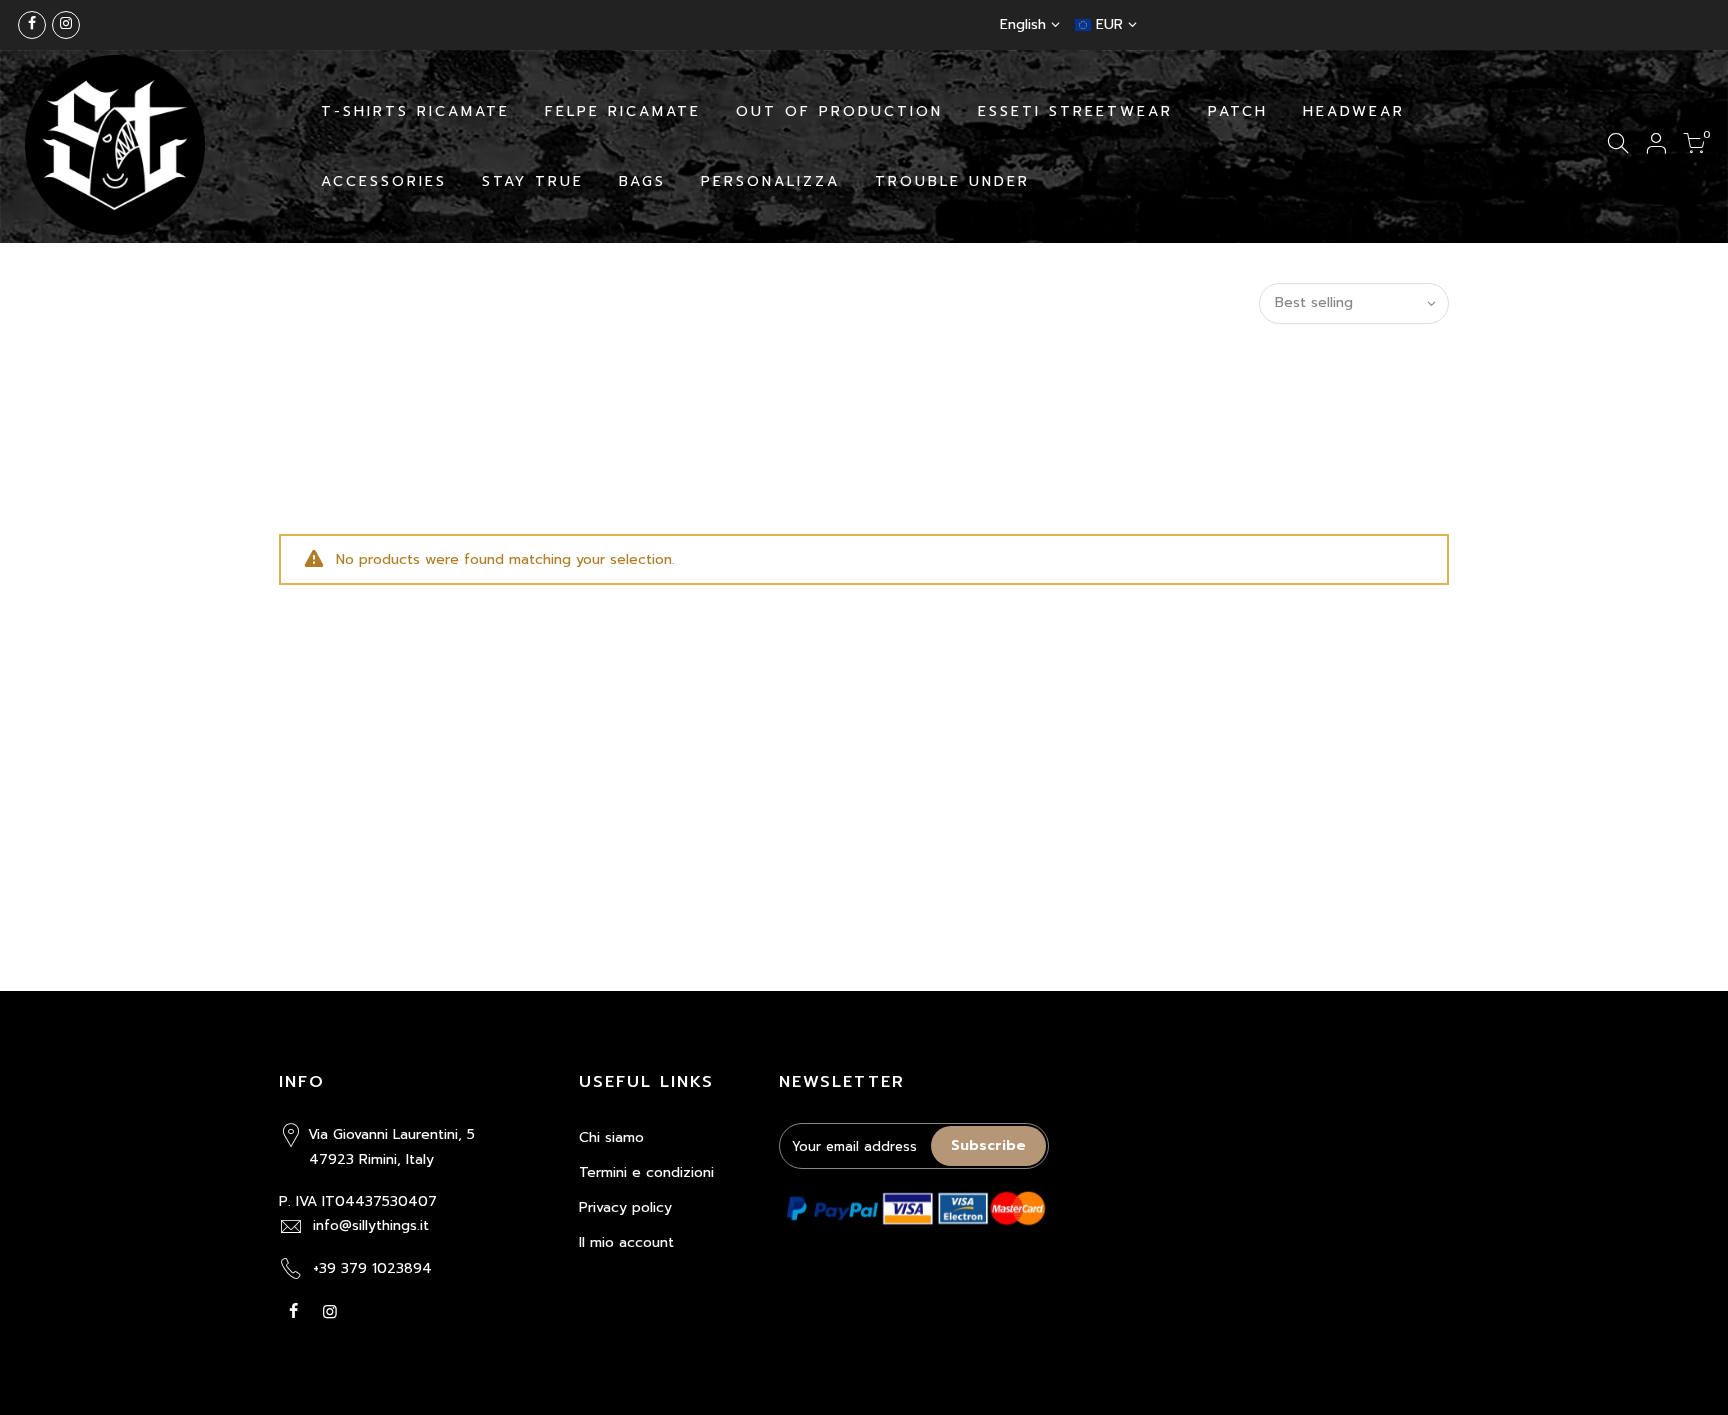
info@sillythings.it (371, 1225)
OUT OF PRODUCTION (839, 111)
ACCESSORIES (384, 181)
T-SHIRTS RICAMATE (415, 111)
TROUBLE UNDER (952, 181)
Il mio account (626, 1242)
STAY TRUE (533, 181)
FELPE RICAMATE (623, 111)
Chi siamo (611, 1137)
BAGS (642, 181)
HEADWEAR (1354, 111)
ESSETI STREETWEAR (1075, 111)
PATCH (1238, 111)
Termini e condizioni (646, 1172)
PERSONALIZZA (770, 181)
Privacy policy (625, 1207)
